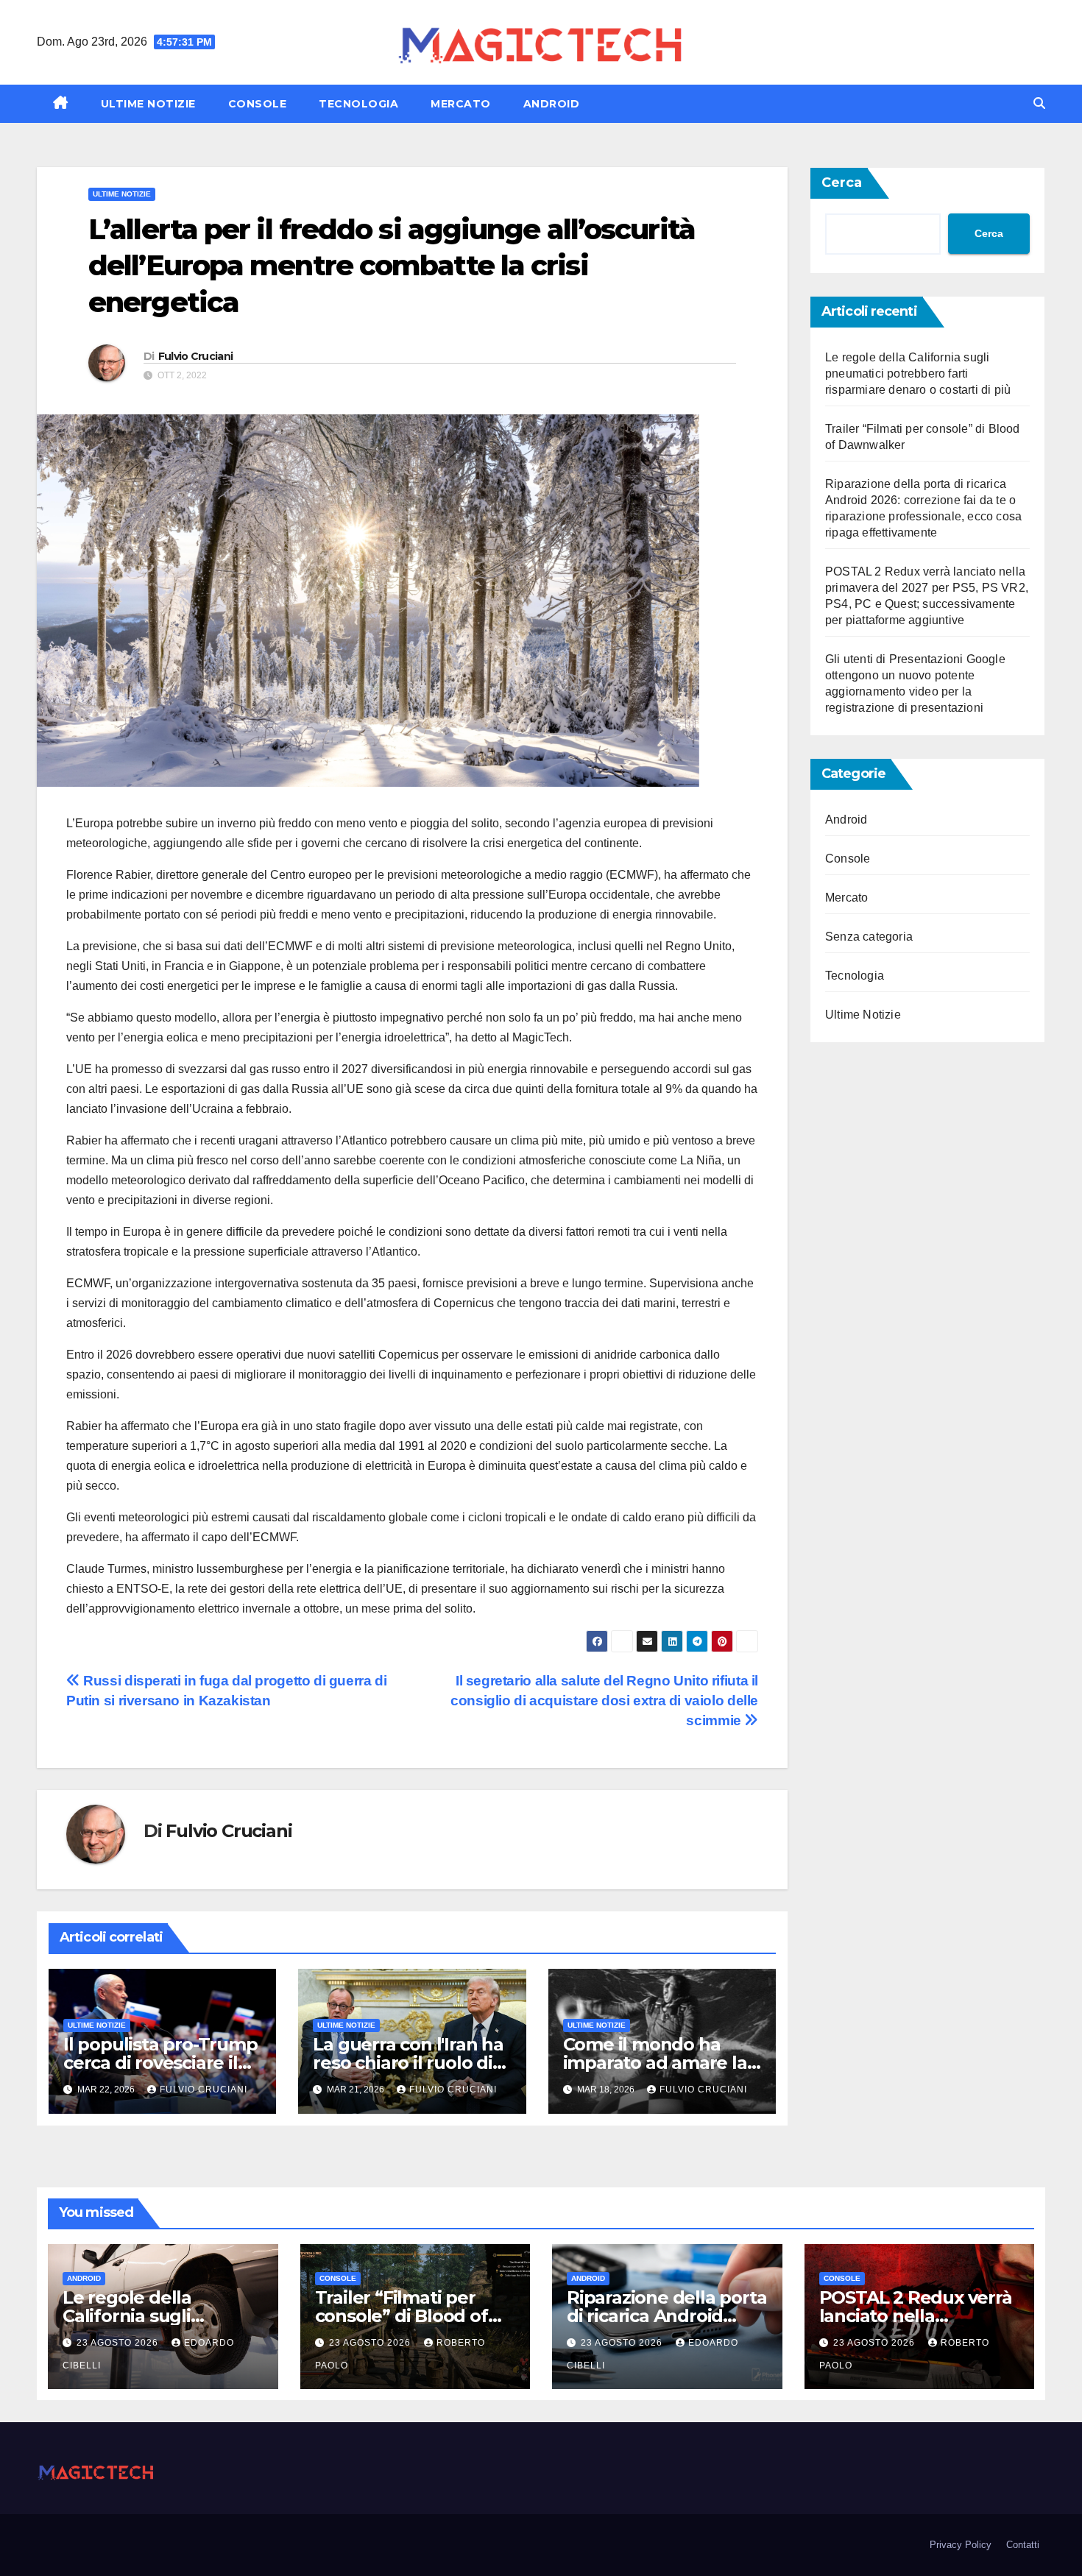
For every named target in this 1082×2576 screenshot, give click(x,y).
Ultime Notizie (148, 104)
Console (258, 104)
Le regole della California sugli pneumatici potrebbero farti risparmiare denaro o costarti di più (918, 374)
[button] (1039, 103)
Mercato (461, 104)
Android (552, 104)
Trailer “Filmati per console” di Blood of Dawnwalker (402, 2316)
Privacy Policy (961, 2545)
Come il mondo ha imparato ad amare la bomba (655, 2063)
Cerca (842, 183)
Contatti (1023, 2545)
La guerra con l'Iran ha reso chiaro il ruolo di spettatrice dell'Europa (411, 2063)
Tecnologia (358, 104)
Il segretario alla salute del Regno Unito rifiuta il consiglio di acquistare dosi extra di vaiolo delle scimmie (604, 1701)
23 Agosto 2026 (119, 2343)
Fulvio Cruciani (196, 356)
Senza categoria (869, 937)
